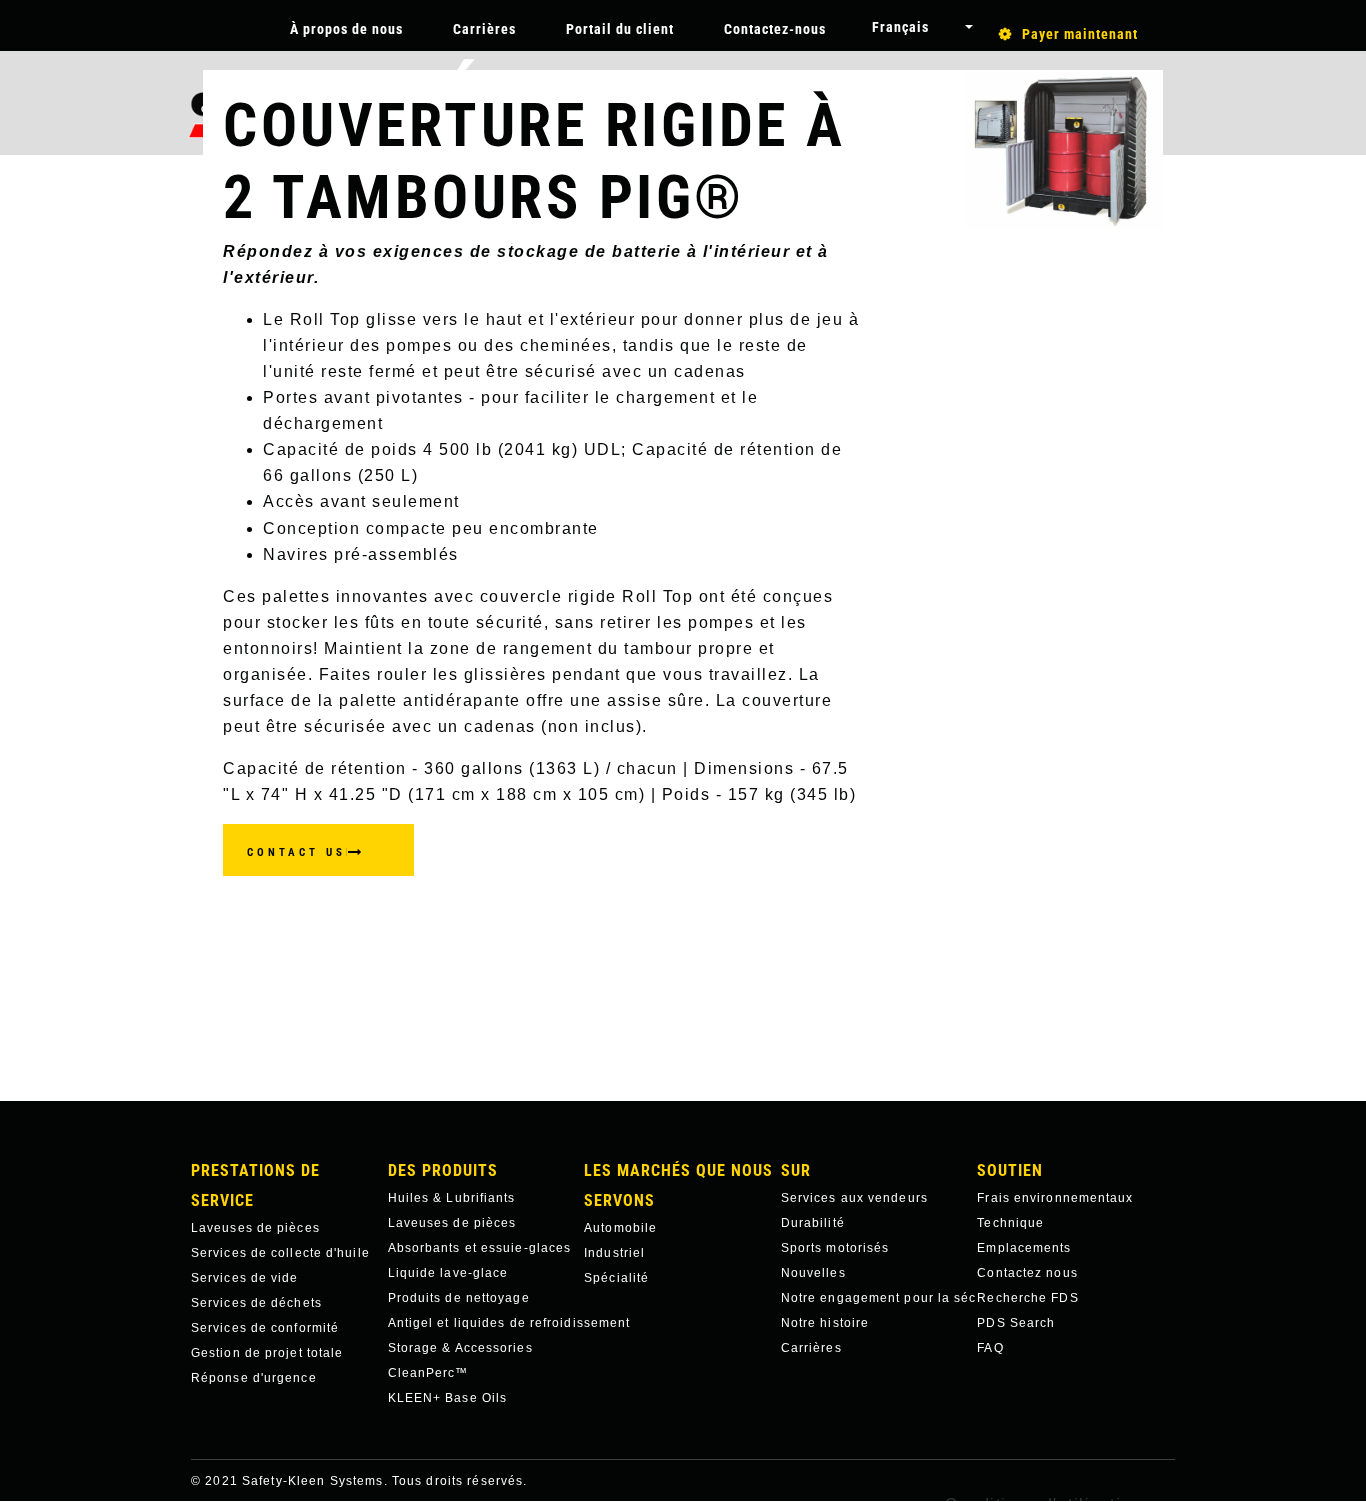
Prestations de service (255, 1185)
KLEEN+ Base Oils (448, 1398)
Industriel (614, 1253)
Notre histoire (825, 1323)
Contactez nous (1027, 1273)
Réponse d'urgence (254, 1378)
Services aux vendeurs (854, 1198)
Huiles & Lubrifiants (452, 1198)
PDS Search (1016, 1323)
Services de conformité (265, 1328)
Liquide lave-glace (448, 1273)
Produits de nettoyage (459, 1298)
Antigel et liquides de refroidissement (486, 1323)
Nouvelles (813, 1273)
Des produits (443, 1170)
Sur (796, 1170)
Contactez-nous (775, 29)
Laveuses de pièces (255, 1228)
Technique (1010, 1223)
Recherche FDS (1027, 1298)
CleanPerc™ (428, 1373)
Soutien (1010, 1170)
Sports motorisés (835, 1248)
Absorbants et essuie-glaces (480, 1248)
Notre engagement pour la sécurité (879, 1298)
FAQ (990, 1348)
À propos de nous (346, 29)
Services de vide (245, 1278)
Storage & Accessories (460, 1348)
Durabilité (813, 1223)
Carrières (484, 29)
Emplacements (1024, 1248)
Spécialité (616, 1278)
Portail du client (620, 29)
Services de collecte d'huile (280, 1253)
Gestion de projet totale (267, 1353)
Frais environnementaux (1055, 1198)
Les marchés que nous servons (678, 1185)
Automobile (620, 1228)
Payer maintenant (1080, 34)
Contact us (296, 852)
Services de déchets (256, 1303)
